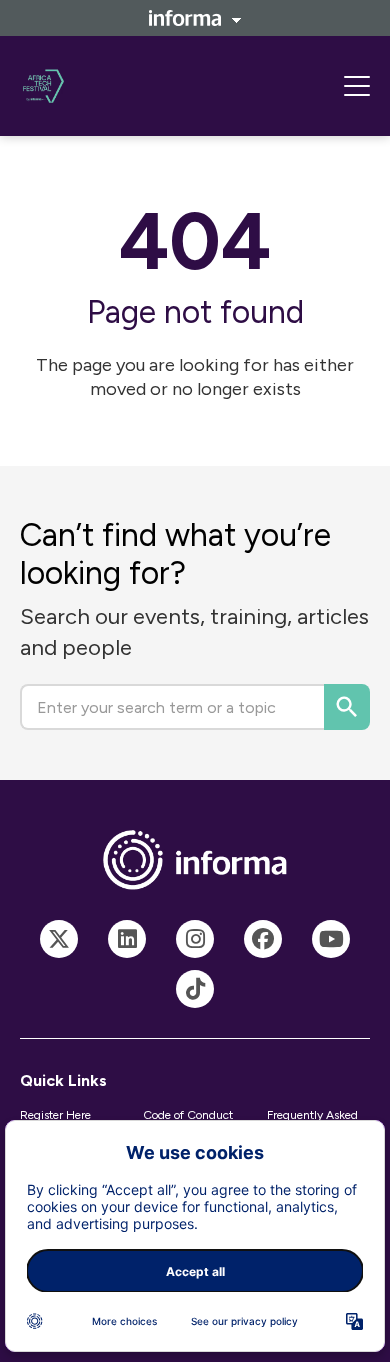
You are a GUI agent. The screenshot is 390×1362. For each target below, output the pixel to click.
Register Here (55, 1115)
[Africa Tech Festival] (127, 939)
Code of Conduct (188, 1115)
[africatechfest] (59, 939)
